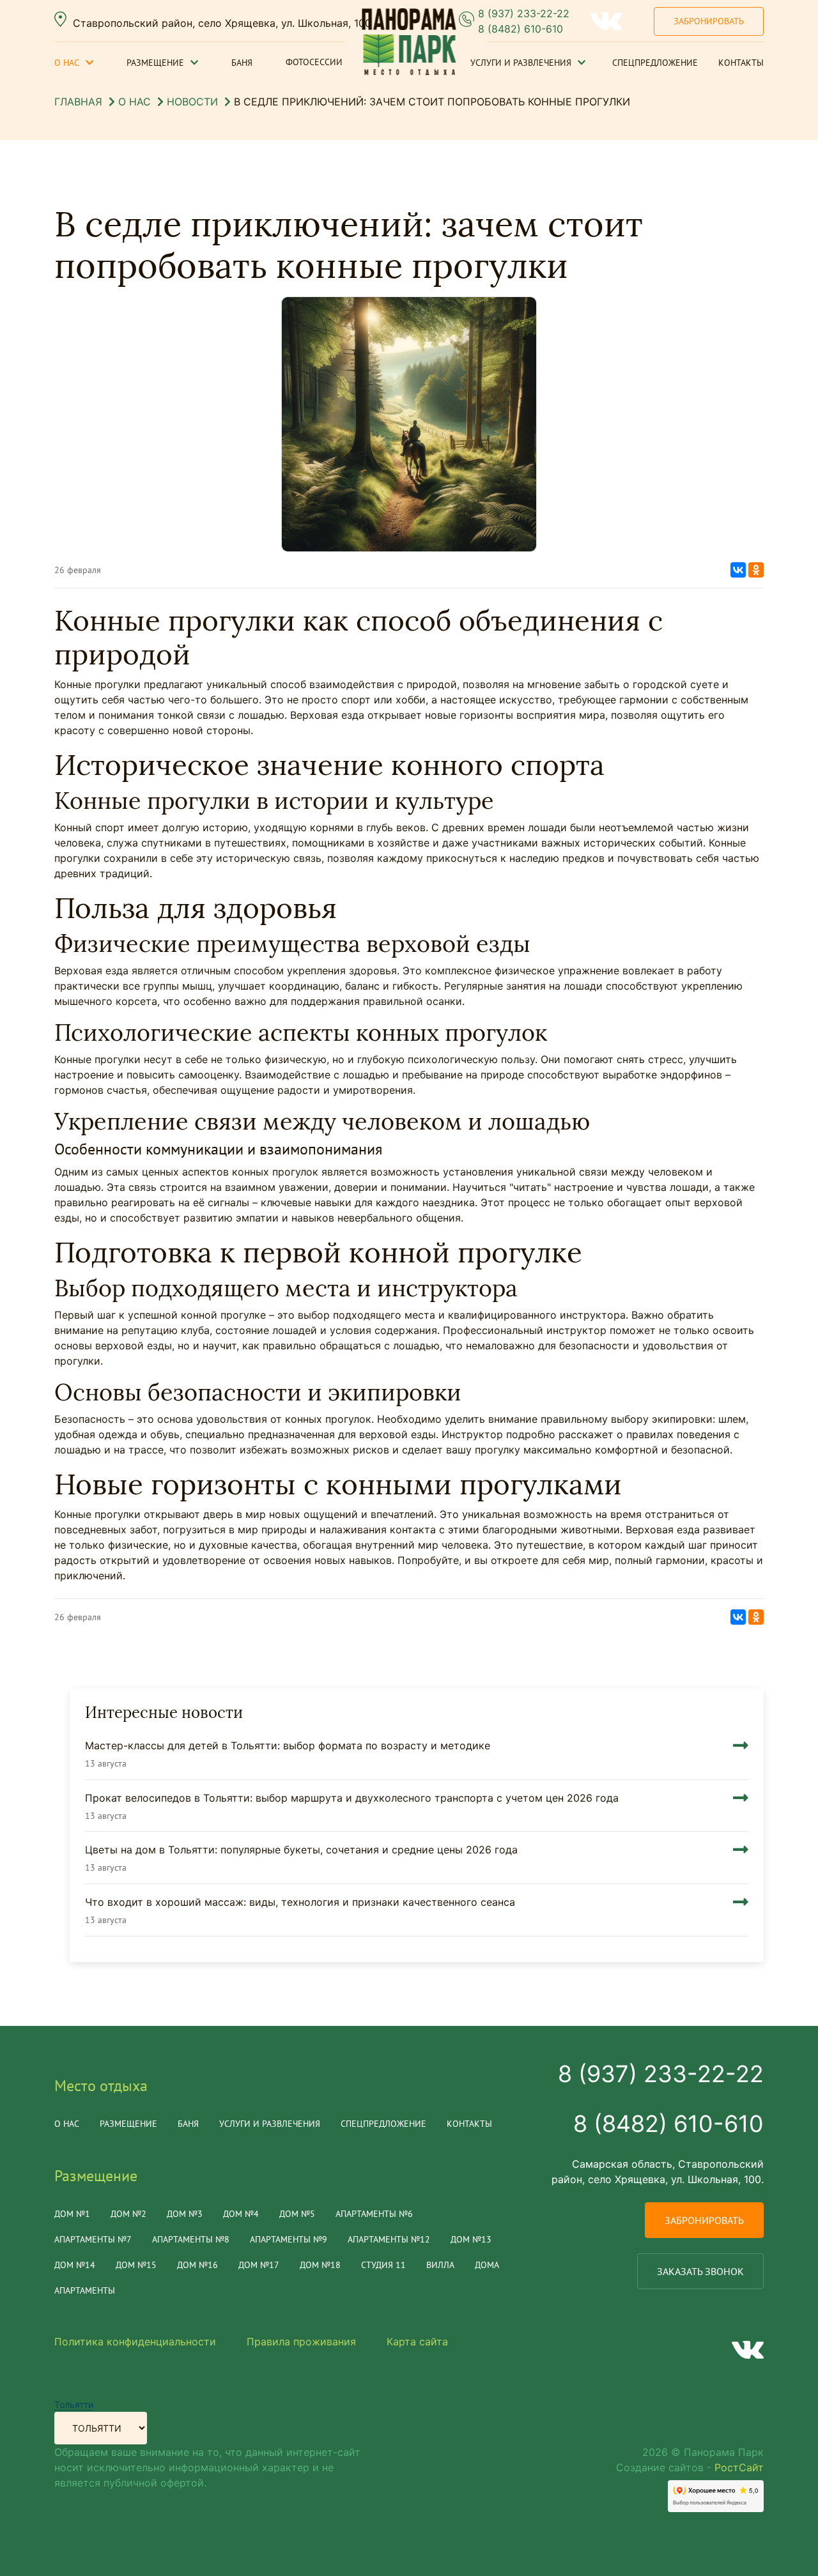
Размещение (155, 63)
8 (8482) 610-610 (521, 29)
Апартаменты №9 (289, 2239)
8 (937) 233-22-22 (524, 13)
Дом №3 (185, 2214)
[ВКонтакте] (738, 570)
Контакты (741, 63)
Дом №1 (72, 2214)
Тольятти (74, 2404)
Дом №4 (241, 2214)
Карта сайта (417, 2342)
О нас (67, 63)
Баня (242, 63)
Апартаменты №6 (374, 2214)
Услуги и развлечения (521, 63)
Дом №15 (136, 2265)
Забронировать (709, 21)
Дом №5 (297, 2214)
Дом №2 (128, 2214)
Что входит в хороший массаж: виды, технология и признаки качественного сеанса (300, 1902)
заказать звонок (700, 2271)
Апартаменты (85, 2290)
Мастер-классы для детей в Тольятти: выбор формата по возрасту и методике (288, 1745)
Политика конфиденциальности (135, 2342)
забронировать (704, 2220)
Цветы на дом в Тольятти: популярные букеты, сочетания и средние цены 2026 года (301, 1850)
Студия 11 (383, 2265)
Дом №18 (320, 2265)
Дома (487, 2265)
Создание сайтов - (690, 2467)
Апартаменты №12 (389, 2239)
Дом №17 (259, 2265)
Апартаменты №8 (191, 2239)
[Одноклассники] (756, 570)
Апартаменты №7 (93, 2239)
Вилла (440, 2265)
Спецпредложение (655, 63)
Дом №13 (471, 2239)
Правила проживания (301, 2342)
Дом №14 (75, 2265)
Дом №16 (197, 2265)
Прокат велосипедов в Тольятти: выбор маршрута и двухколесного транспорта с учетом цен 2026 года (352, 1798)
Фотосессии (314, 62)
